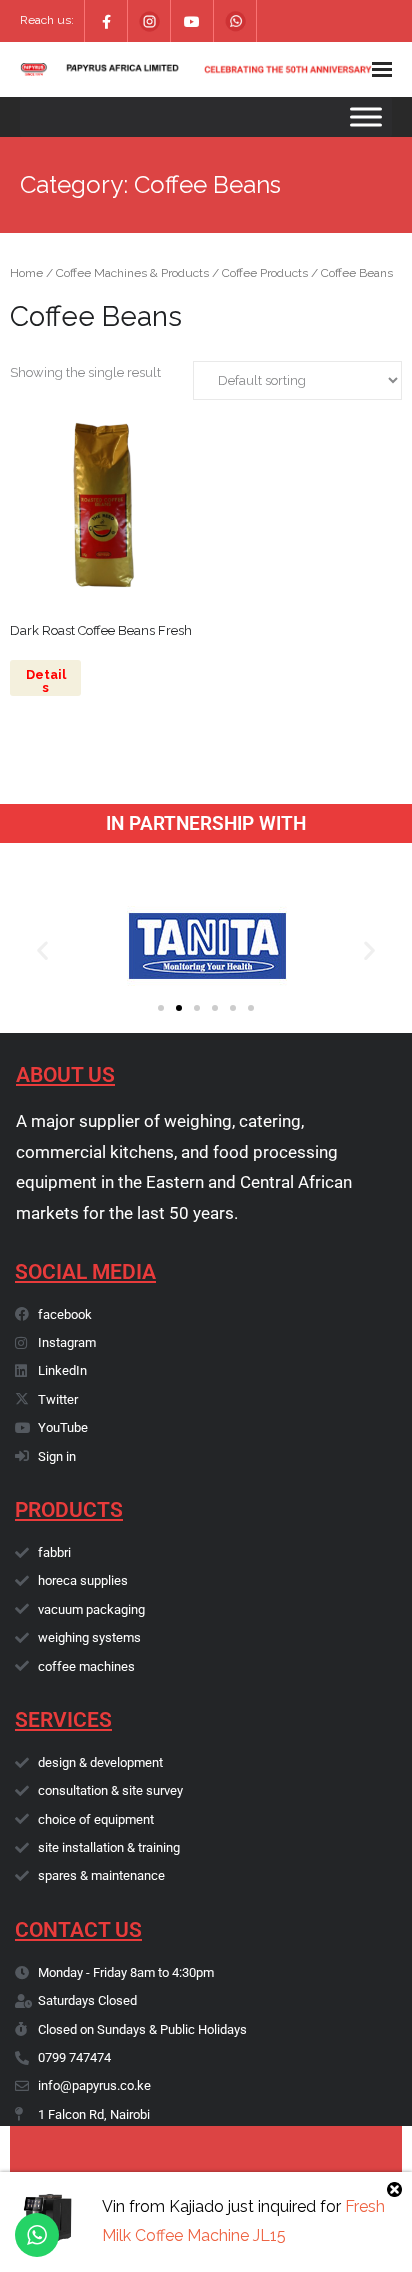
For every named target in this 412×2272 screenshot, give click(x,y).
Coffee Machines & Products (132, 273)
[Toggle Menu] (366, 116)
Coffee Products (265, 273)
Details (46, 681)
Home (26, 273)
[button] (42, 949)
